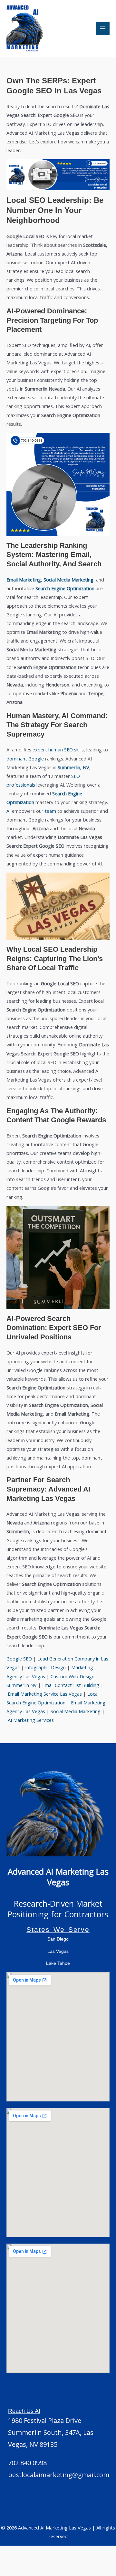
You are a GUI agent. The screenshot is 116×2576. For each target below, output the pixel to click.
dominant (17, 759)
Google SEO (19, 1659)
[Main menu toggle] (103, 28)
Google (36, 759)
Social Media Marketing (76, 1711)
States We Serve (58, 1929)
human (56, 749)
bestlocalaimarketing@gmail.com (59, 2475)
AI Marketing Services (31, 1720)
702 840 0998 (27, 2463)
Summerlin (69, 767)
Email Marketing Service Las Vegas (45, 1694)
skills (79, 749)
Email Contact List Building (71, 1685)
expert (40, 749)
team (50, 811)
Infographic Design (45, 1667)
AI (9, 811)
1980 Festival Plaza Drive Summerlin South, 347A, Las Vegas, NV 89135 (51, 2432)
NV (86, 767)
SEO (68, 749)
